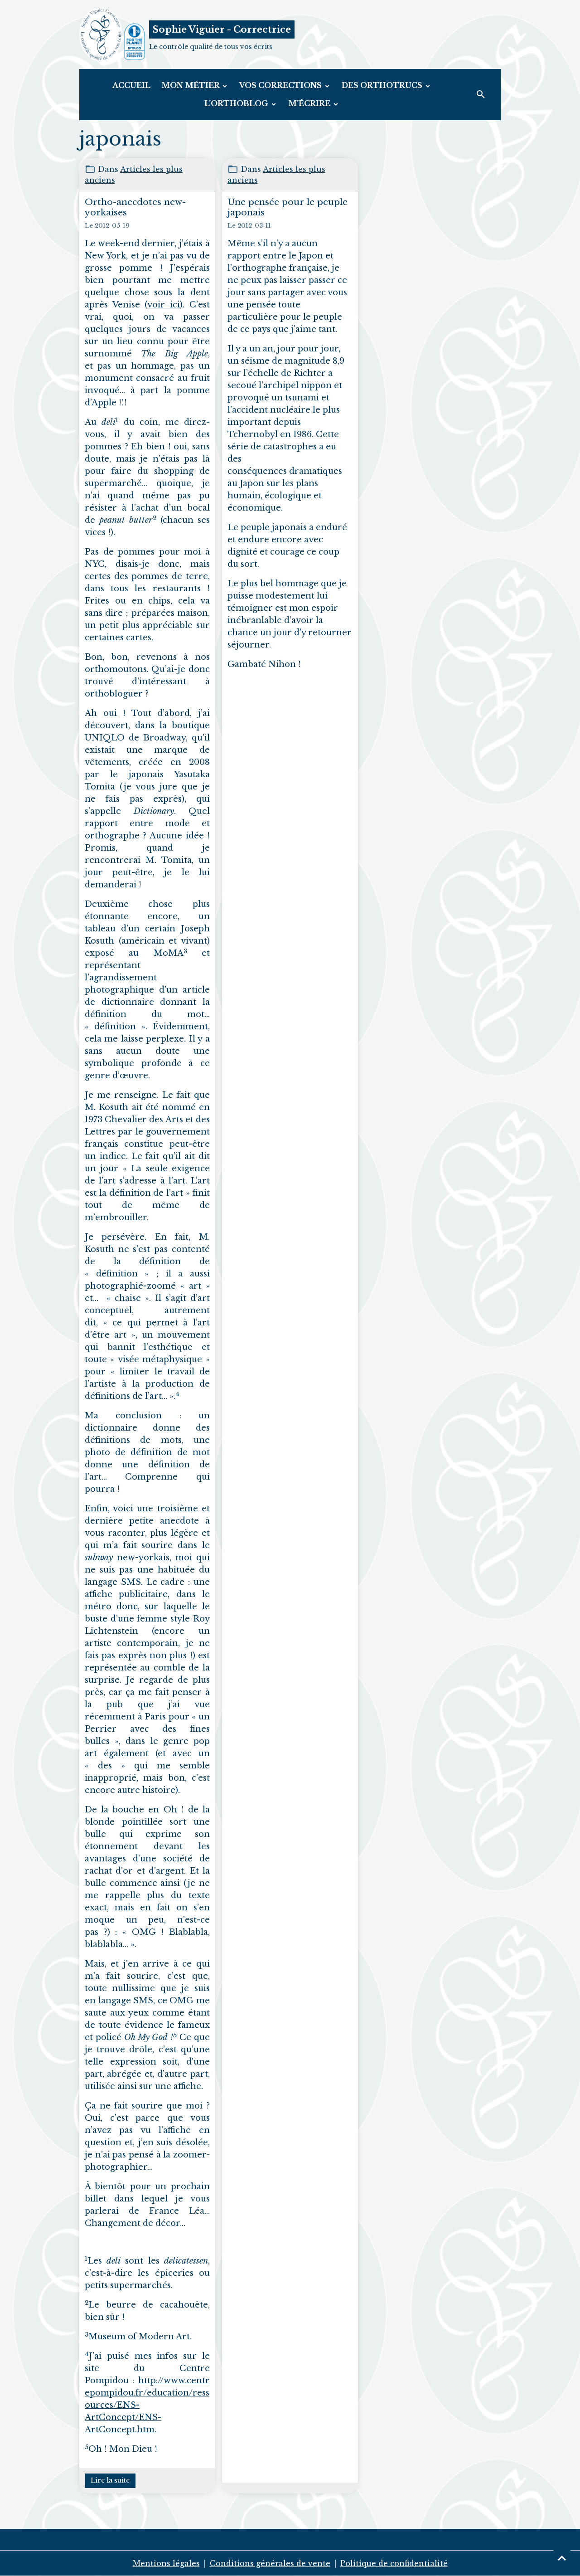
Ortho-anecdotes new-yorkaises (135, 207)
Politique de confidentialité (394, 2563)
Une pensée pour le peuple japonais (288, 207)
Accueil (131, 85)
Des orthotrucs (383, 85)
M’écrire (310, 103)
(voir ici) (164, 305)
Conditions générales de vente (270, 2563)
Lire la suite (110, 2480)
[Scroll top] (562, 2558)
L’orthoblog (237, 103)
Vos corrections (281, 85)
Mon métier (191, 85)
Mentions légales (166, 2563)
